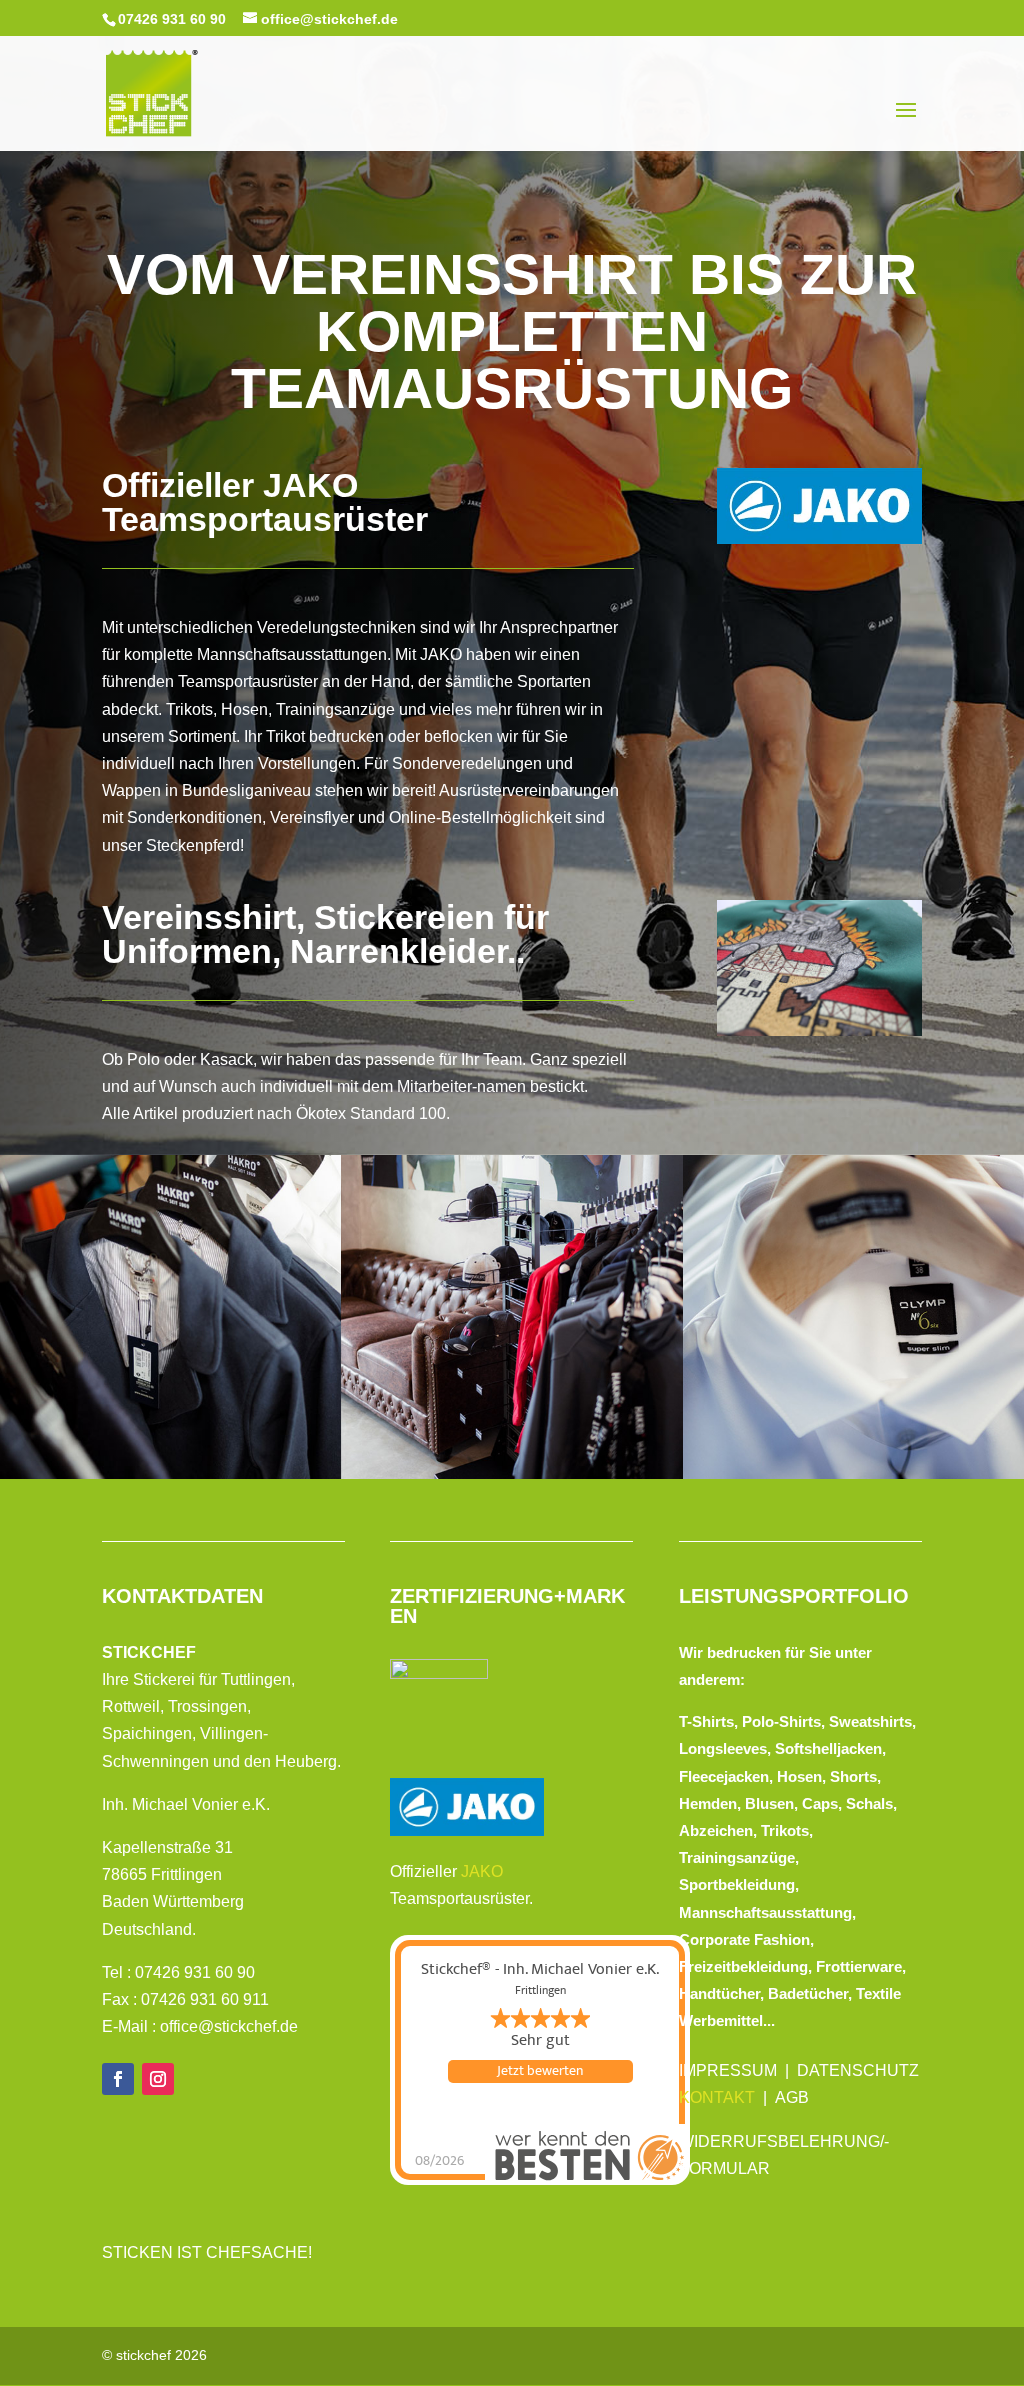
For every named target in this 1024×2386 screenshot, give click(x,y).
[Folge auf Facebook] (118, 2079)
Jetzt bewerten (540, 2071)
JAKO (482, 1871)
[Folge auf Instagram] (158, 2079)
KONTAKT (717, 2097)
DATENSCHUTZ (858, 2070)
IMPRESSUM (728, 2070)
